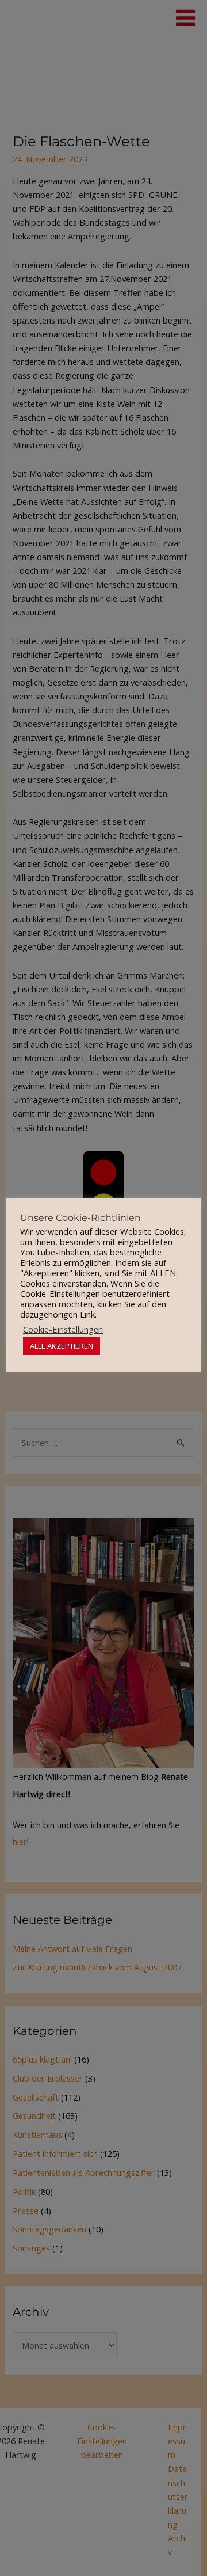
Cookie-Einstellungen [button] (63, 1329)
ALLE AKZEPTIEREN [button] (62, 1346)
